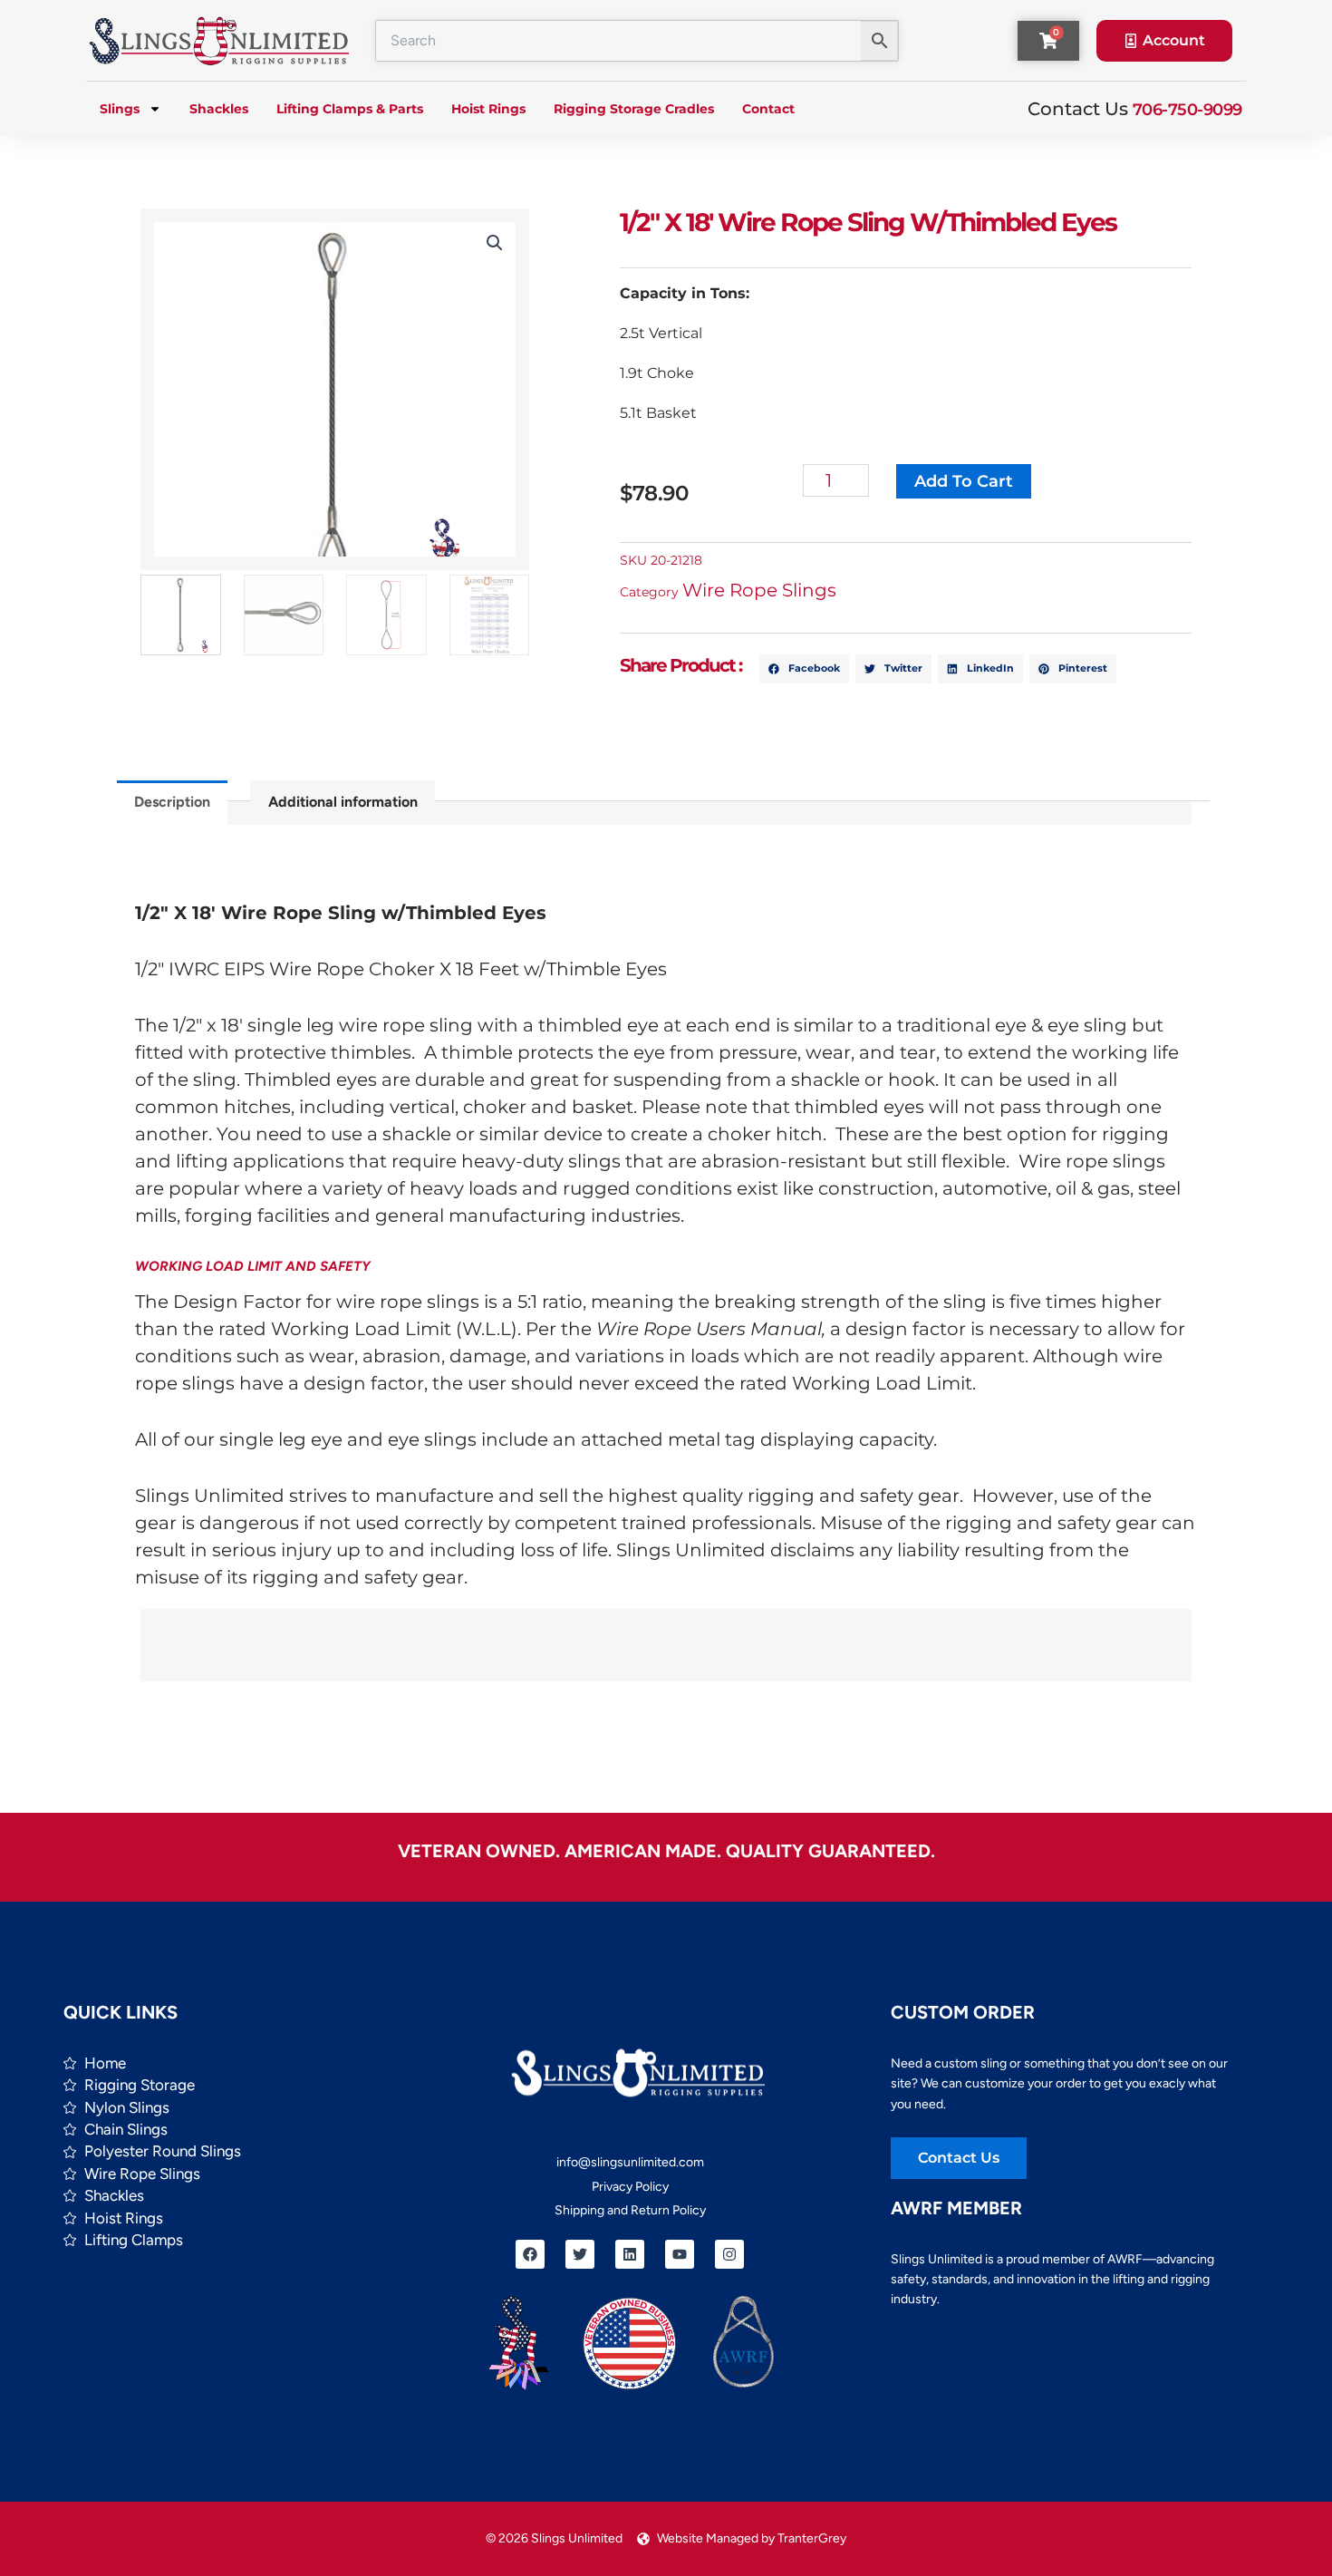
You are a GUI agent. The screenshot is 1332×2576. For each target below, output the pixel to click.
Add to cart (964, 481)
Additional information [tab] (343, 802)
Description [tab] (172, 802)
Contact (768, 109)
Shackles (219, 109)
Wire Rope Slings (759, 590)
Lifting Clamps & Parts (350, 109)
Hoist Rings (488, 109)
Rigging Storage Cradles (634, 109)
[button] (495, 243)
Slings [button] (120, 109)
